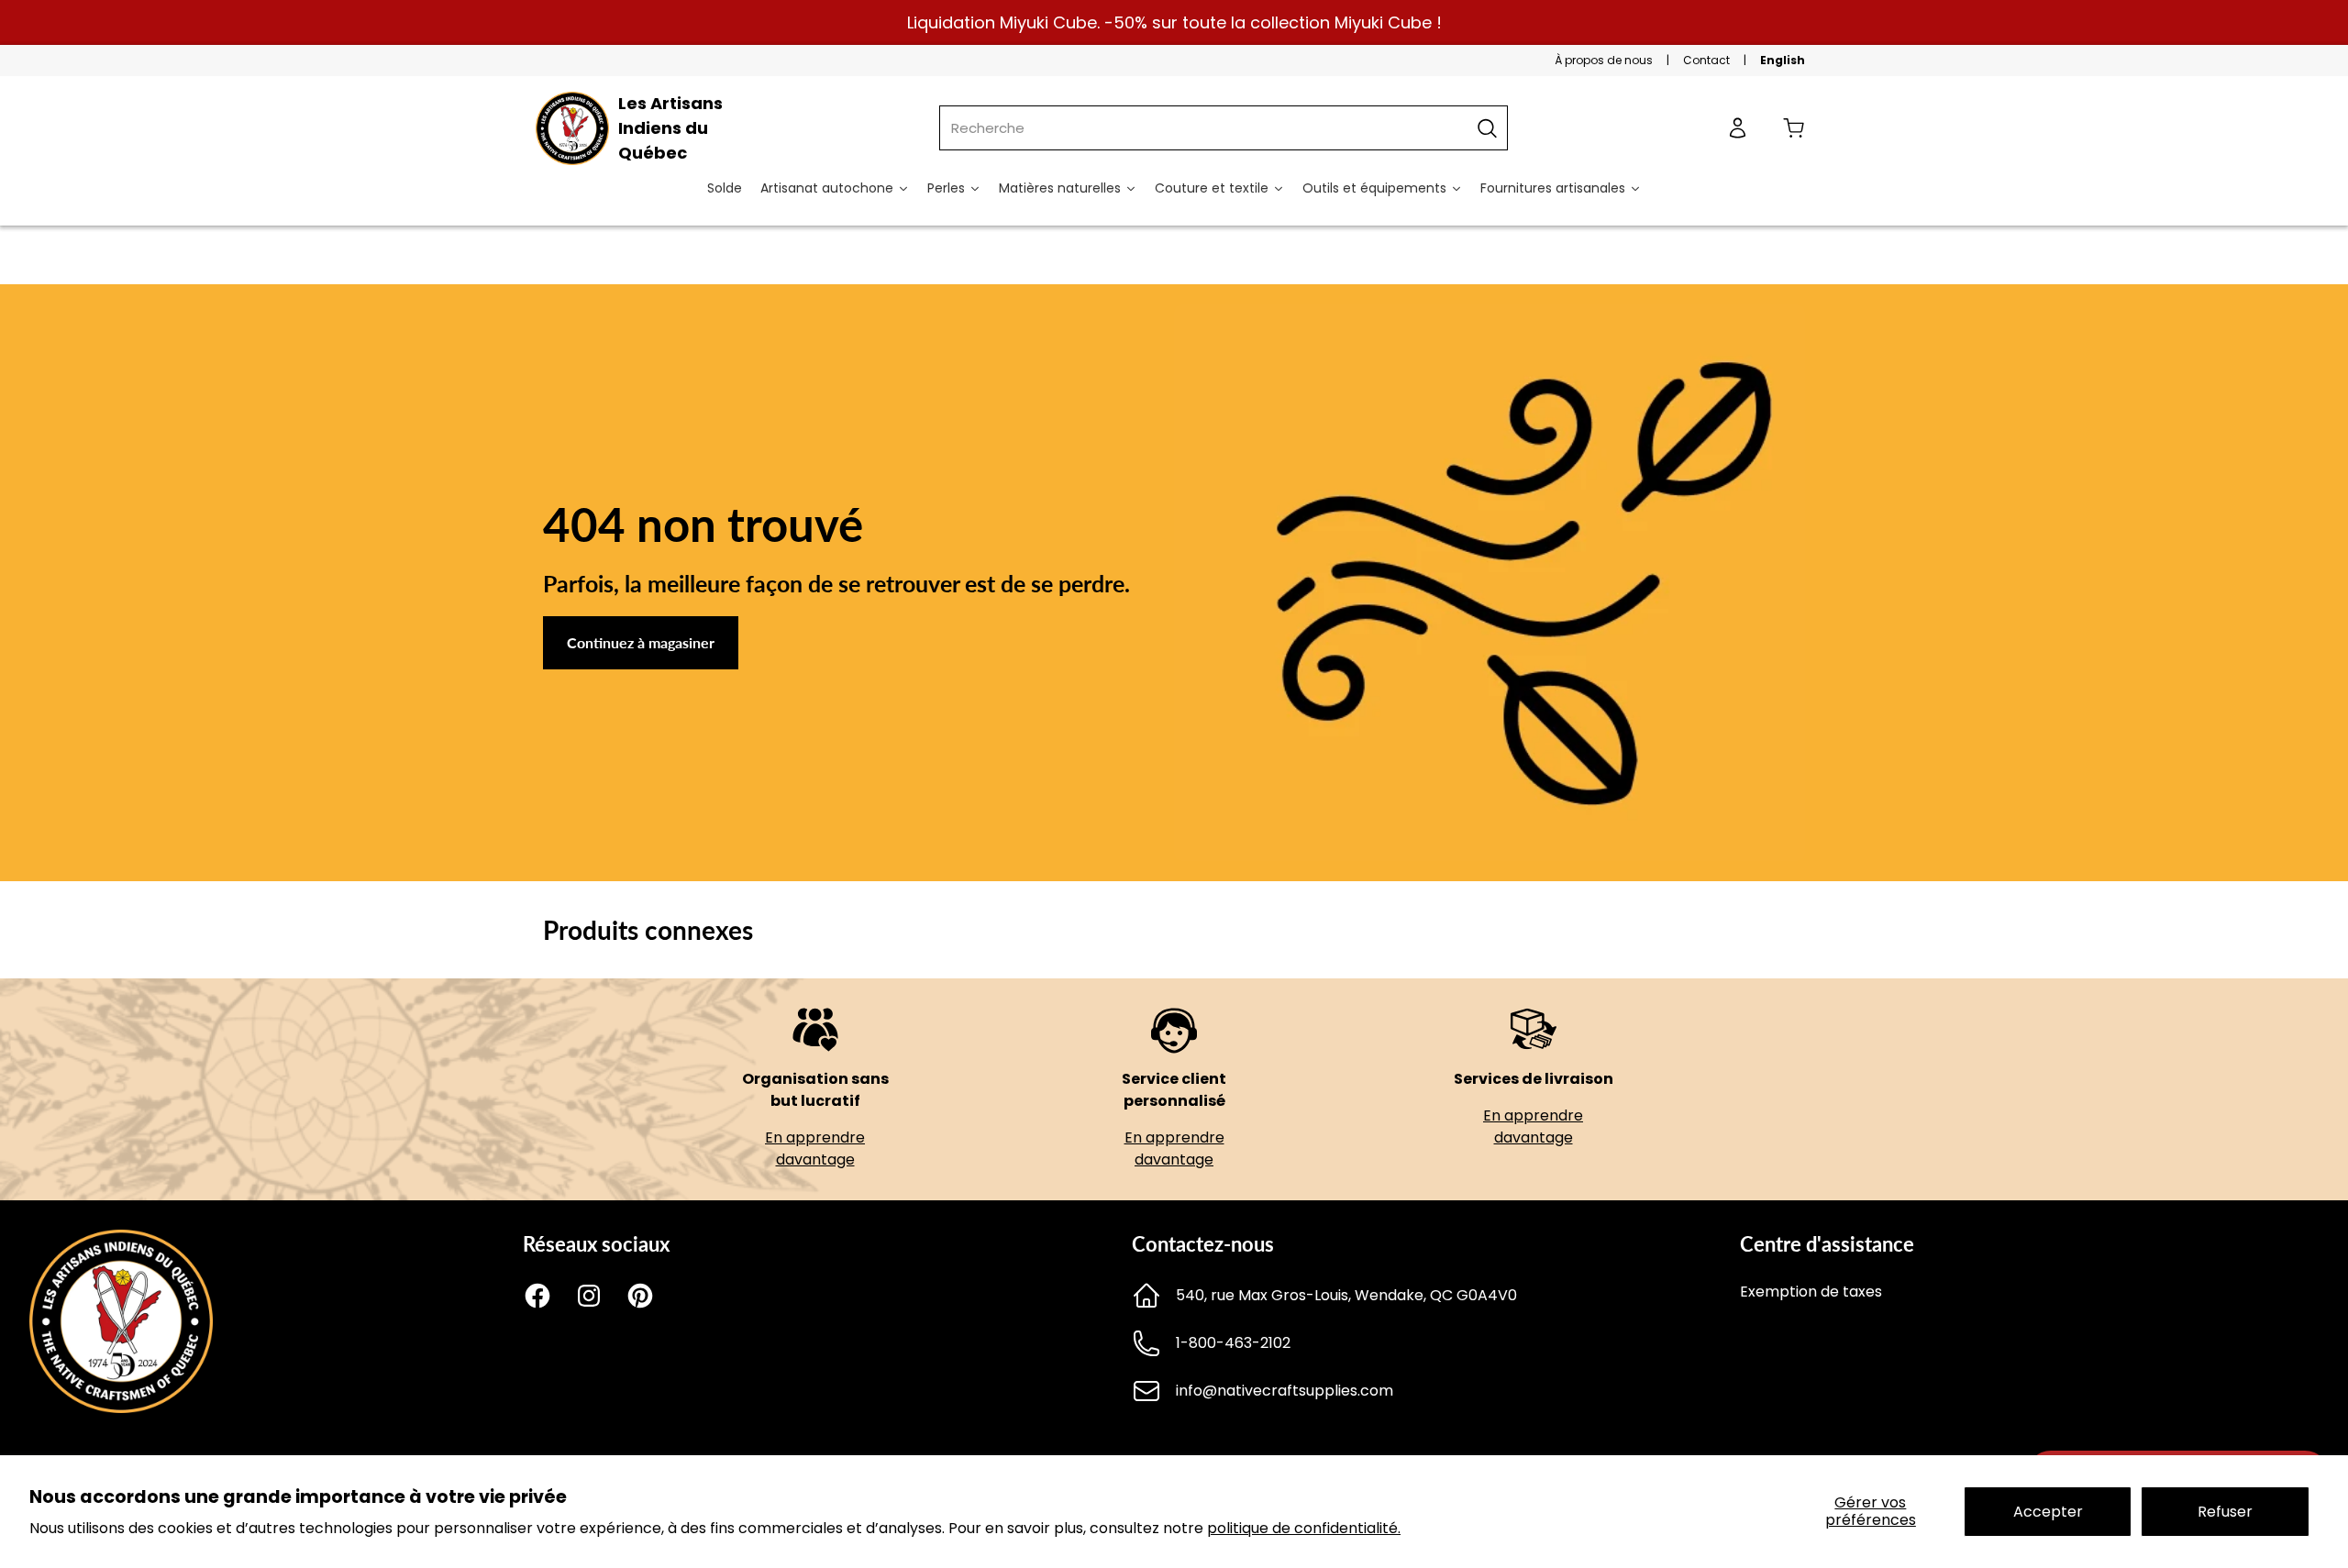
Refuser (2225, 1512)
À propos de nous (1604, 60)
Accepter (2048, 1512)
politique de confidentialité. (1304, 1528)
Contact (1706, 60)
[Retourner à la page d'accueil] (121, 1408)
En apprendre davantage (815, 1148)
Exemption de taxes (1811, 1292)
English (1783, 60)
